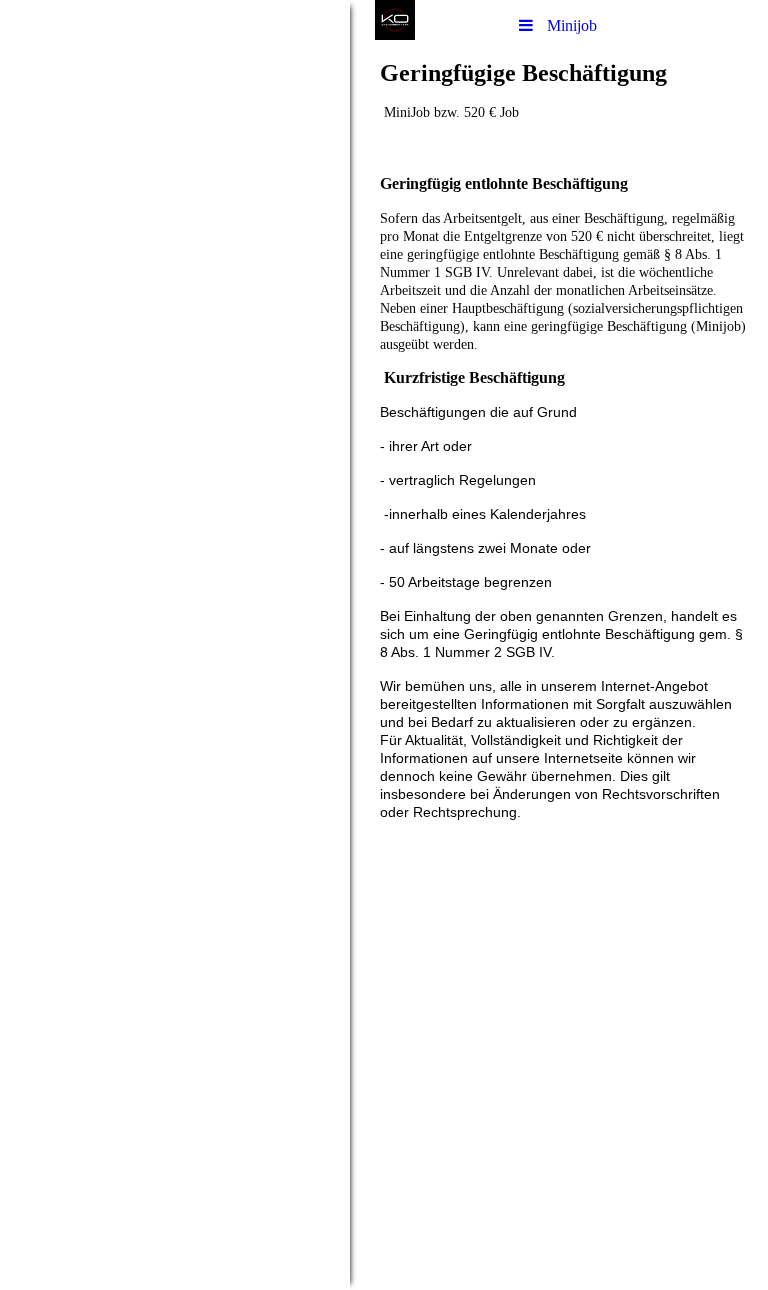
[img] (175, 645)
